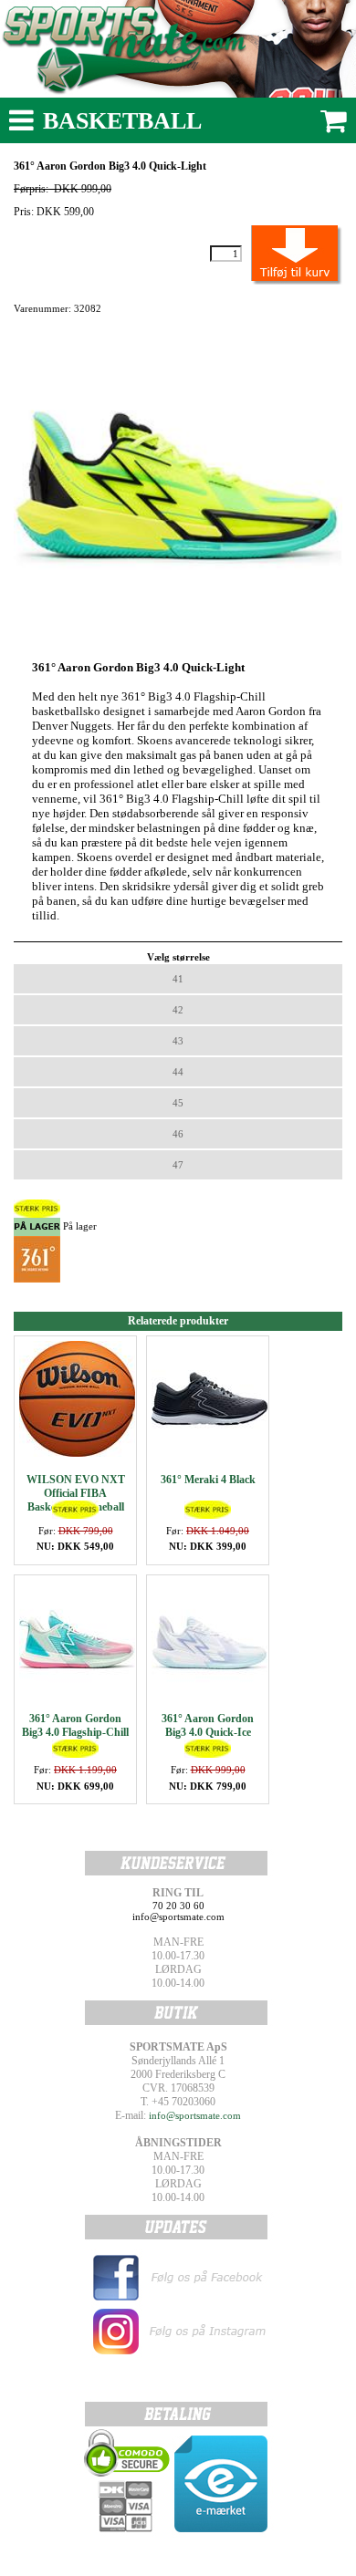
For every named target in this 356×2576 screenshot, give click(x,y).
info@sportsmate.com (195, 2115)
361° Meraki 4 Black (208, 1480)
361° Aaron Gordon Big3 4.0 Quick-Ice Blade (208, 1732)
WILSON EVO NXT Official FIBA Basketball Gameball (76, 1493)
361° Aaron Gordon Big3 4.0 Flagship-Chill (75, 1725)
